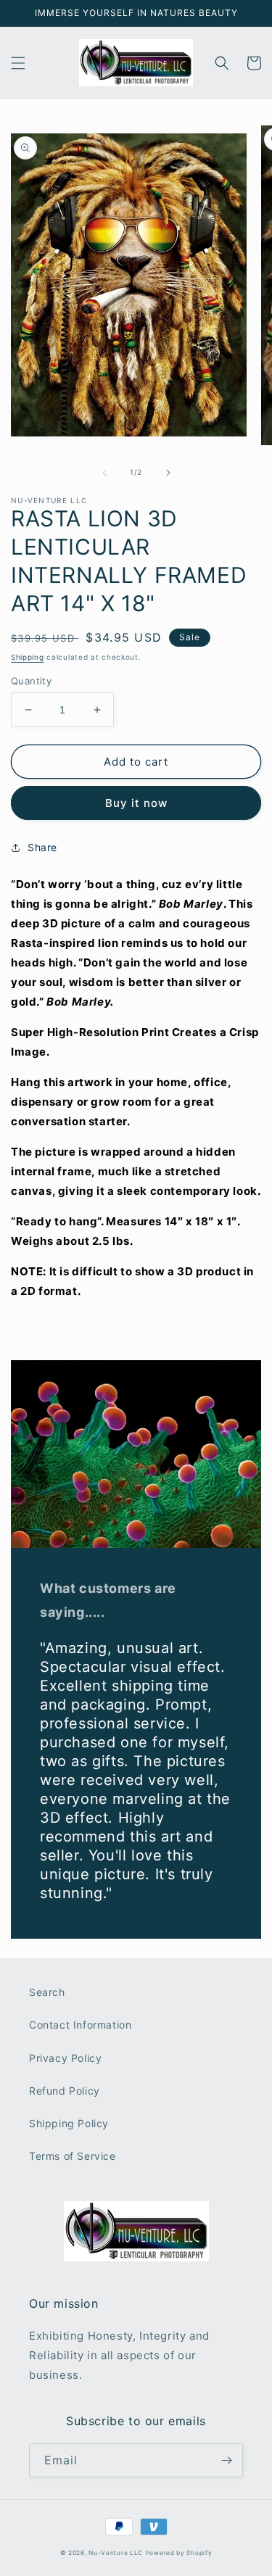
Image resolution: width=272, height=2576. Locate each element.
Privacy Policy (65, 2058)
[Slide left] (104, 473)
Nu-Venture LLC (116, 2553)
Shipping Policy (69, 2123)
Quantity (31, 681)
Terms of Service (73, 2156)
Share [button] (42, 847)
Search (47, 1992)
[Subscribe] (226, 2460)
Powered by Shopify (179, 2553)
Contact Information (80, 2025)
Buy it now (136, 803)
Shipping (28, 657)
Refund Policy (65, 2091)
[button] (18, 63)
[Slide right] (168, 473)
